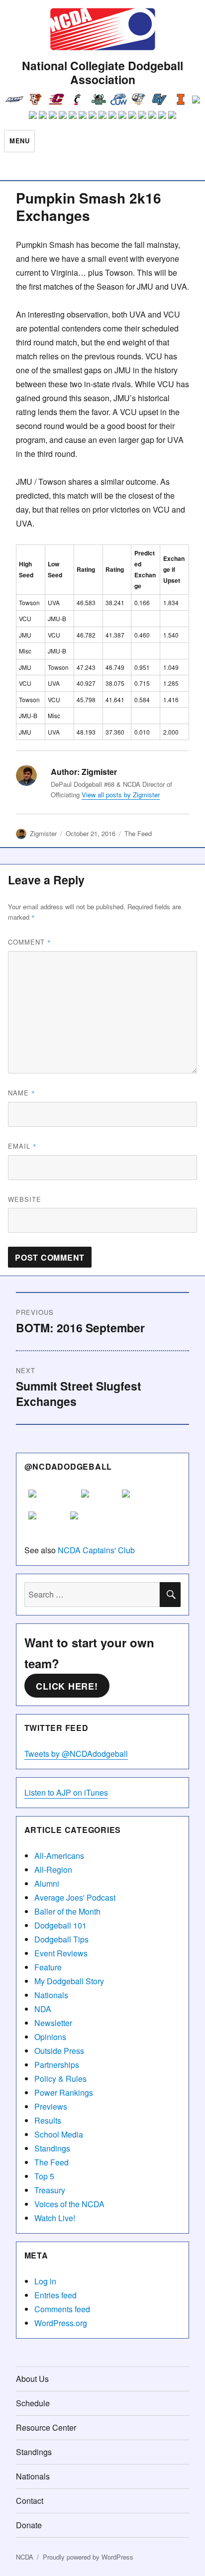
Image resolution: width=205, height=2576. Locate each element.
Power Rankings (64, 2093)
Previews (51, 2106)
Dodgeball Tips (61, 1939)
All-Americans (59, 1856)
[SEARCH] (170, 1595)
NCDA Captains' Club (96, 1550)
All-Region (53, 1870)
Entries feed (55, 2295)
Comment (30, 942)
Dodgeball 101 (60, 1925)
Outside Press (59, 2051)
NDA (43, 2009)
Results (48, 2120)
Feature (48, 1967)
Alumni (47, 1883)
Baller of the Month (67, 1911)
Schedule (33, 2403)
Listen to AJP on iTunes (66, 1792)
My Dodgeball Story (69, 1981)
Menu (19, 141)
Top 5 (44, 2176)
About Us (32, 2379)
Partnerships (57, 2065)
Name (22, 1093)
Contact (30, 2501)
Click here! (67, 1686)
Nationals (51, 1995)
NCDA (25, 2557)
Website (25, 1199)
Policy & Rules (60, 2079)
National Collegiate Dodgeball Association (102, 72)
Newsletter (53, 2023)
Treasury (50, 2190)
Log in (45, 2281)
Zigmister (43, 833)
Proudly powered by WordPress (88, 2557)
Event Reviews (61, 1953)
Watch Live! (55, 2218)
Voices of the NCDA (69, 2204)
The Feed (138, 833)
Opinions (50, 2037)
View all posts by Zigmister (121, 795)
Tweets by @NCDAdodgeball (76, 1754)
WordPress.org (61, 2323)
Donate (29, 2525)
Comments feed (62, 2309)
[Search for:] (92, 1594)
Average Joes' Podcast (75, 1897)
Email (22, 1146)
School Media (59, 2134)
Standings (52, 2148)
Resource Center (46, 2427)
